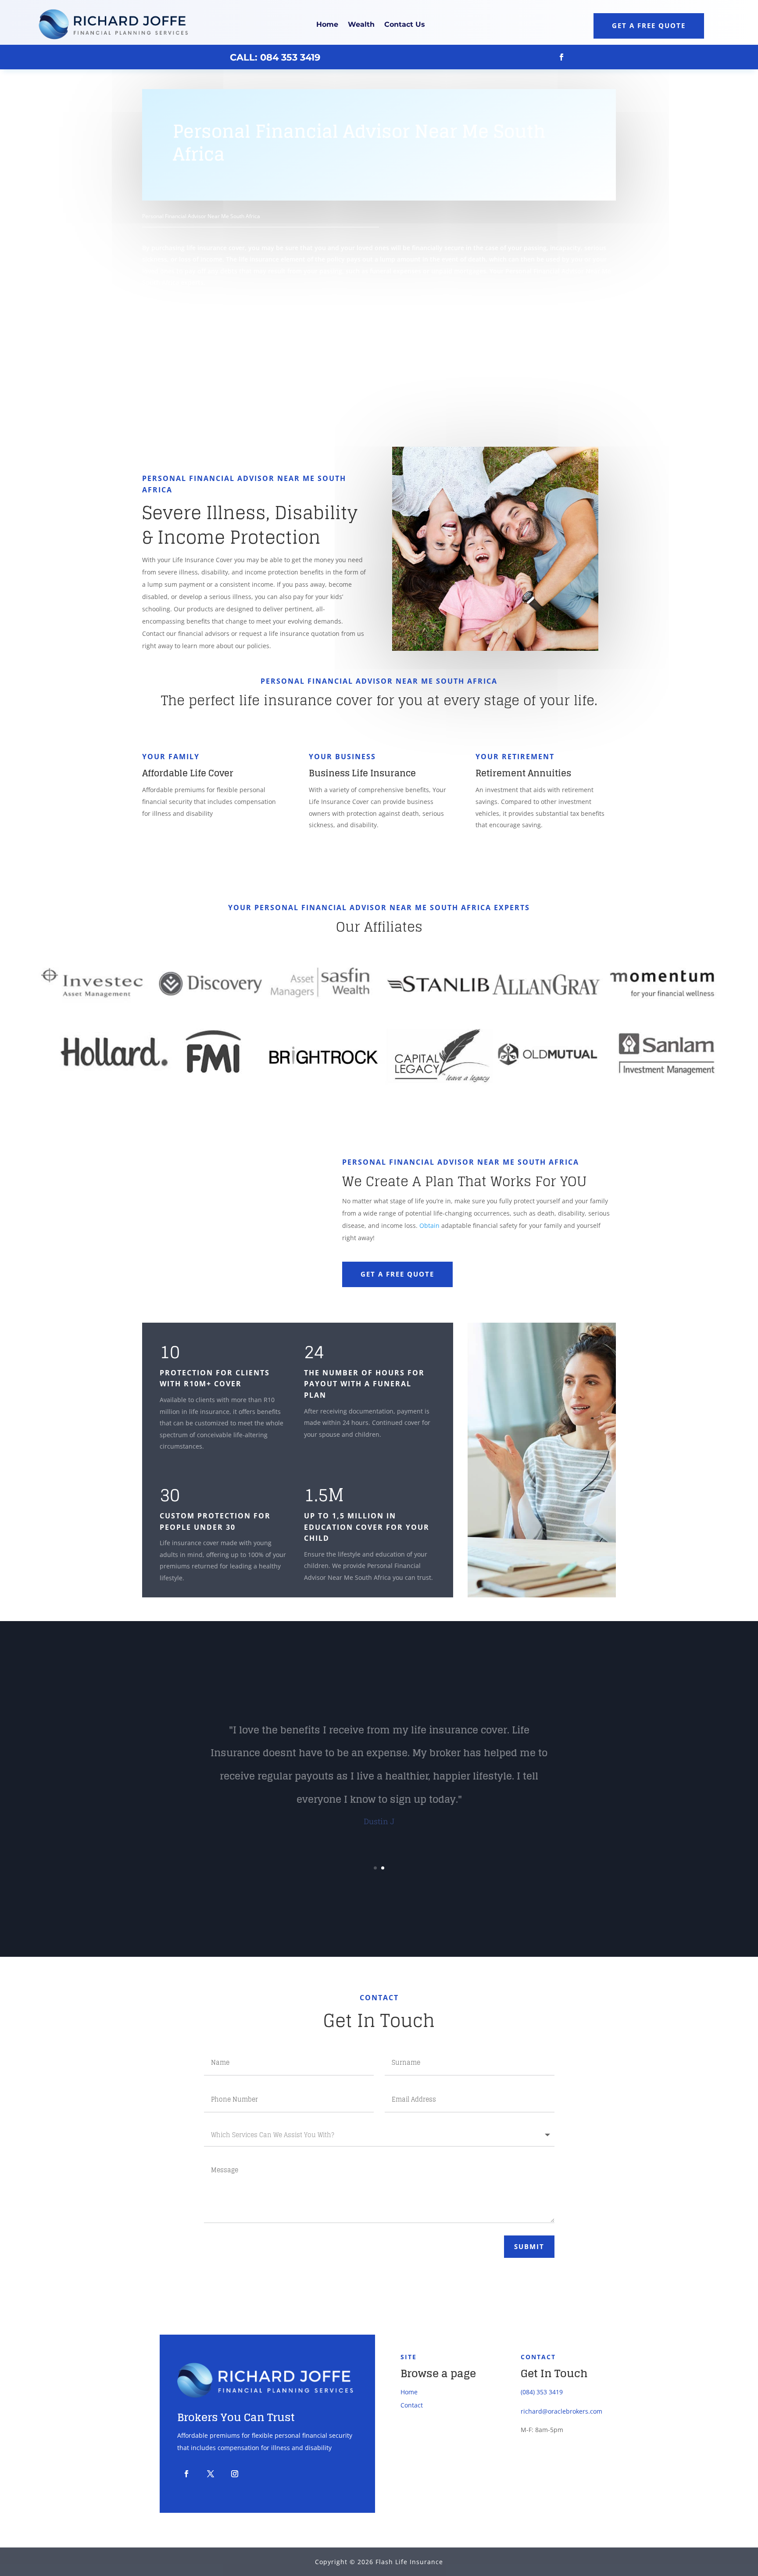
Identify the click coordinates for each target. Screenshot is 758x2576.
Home (327, 24)
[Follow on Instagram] (235, 2474)
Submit (529, 2246)
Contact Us (405, 24)
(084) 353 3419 (542, 2392)
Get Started (187, 319)
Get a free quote (649, 25)
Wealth (361, 24)
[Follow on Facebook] (561, 57)
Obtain (429, 1225)
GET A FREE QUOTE (397, 1274)
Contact (412, 2405)
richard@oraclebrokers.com (561, 2411)
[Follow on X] (211, 2474)
